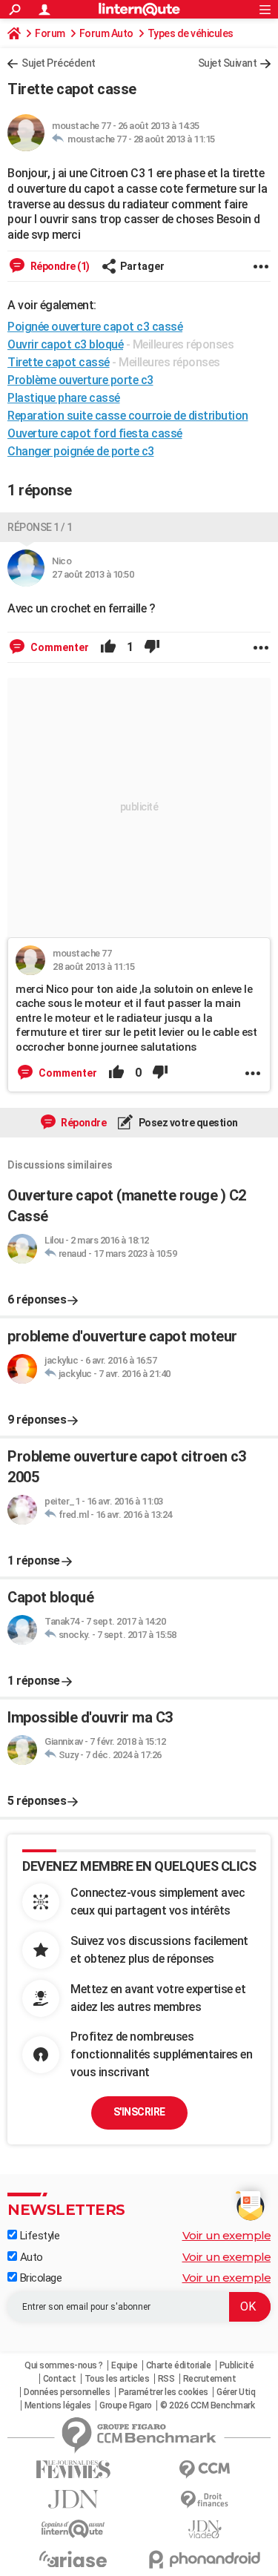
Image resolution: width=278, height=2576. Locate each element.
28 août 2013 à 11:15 (174, 139)
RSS (166, 2379)
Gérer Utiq (236, 2392)
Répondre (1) (59, 266)
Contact (60, 2379)
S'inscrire (139, 2112)
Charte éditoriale (179, 2365)
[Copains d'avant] (73, 2529)
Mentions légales (58, 2405)
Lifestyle (38, 2236)
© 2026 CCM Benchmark (207, 2405)
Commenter (59, 647)
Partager (142, 266)
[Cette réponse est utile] (108, 647)
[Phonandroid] (205, 2559)
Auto (30, 2257)
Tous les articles (117, 2379)
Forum (50, 33)
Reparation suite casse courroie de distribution (128, 416)
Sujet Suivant (228, 63)
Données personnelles (67, 2392)
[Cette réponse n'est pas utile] (152, 647)
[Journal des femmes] (73, 2470)
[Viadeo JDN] (205, 2530)
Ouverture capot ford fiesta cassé (95, 433)
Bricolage (39, 2278)
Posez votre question (187, 1123)
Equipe (124, 2365)
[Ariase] (73, 2559)
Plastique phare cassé (64, 398)
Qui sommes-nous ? (64, 2365)
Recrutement (210, 2379)
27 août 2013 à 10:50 (93, 574)
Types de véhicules (191, 33)
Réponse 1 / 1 (40, 527)
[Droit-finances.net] (205, 2500)
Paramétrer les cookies (163, 2392)
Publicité (237, 2365)
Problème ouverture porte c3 (80, 380)
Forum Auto (106, 33)
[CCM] (205, 2470)
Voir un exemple (227, 2235)
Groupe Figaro (126, 2405)
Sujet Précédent (59, 63)
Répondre (83, 1123)
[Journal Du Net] (73, 2499)
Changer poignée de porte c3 (81, 451)
